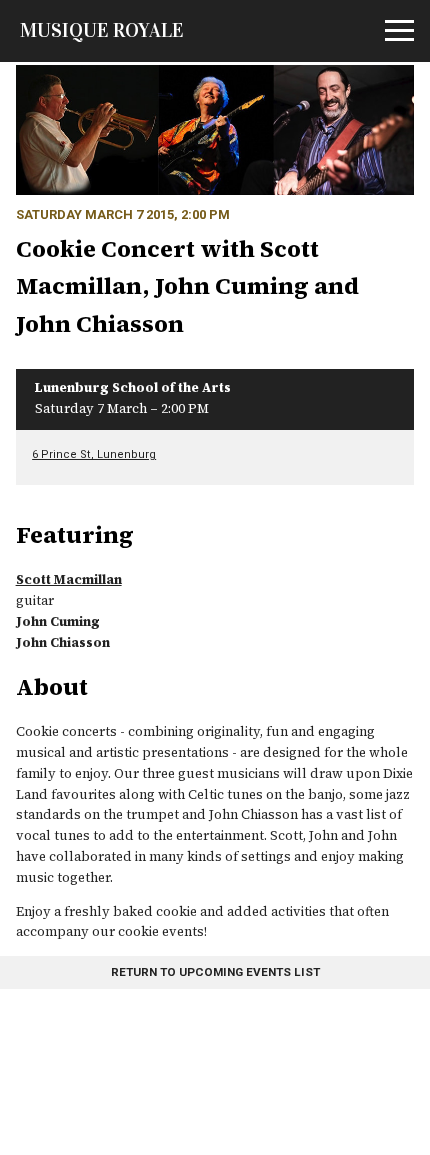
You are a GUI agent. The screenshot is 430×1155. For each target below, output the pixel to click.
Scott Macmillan (69, 579)
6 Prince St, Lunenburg (94, 454)
